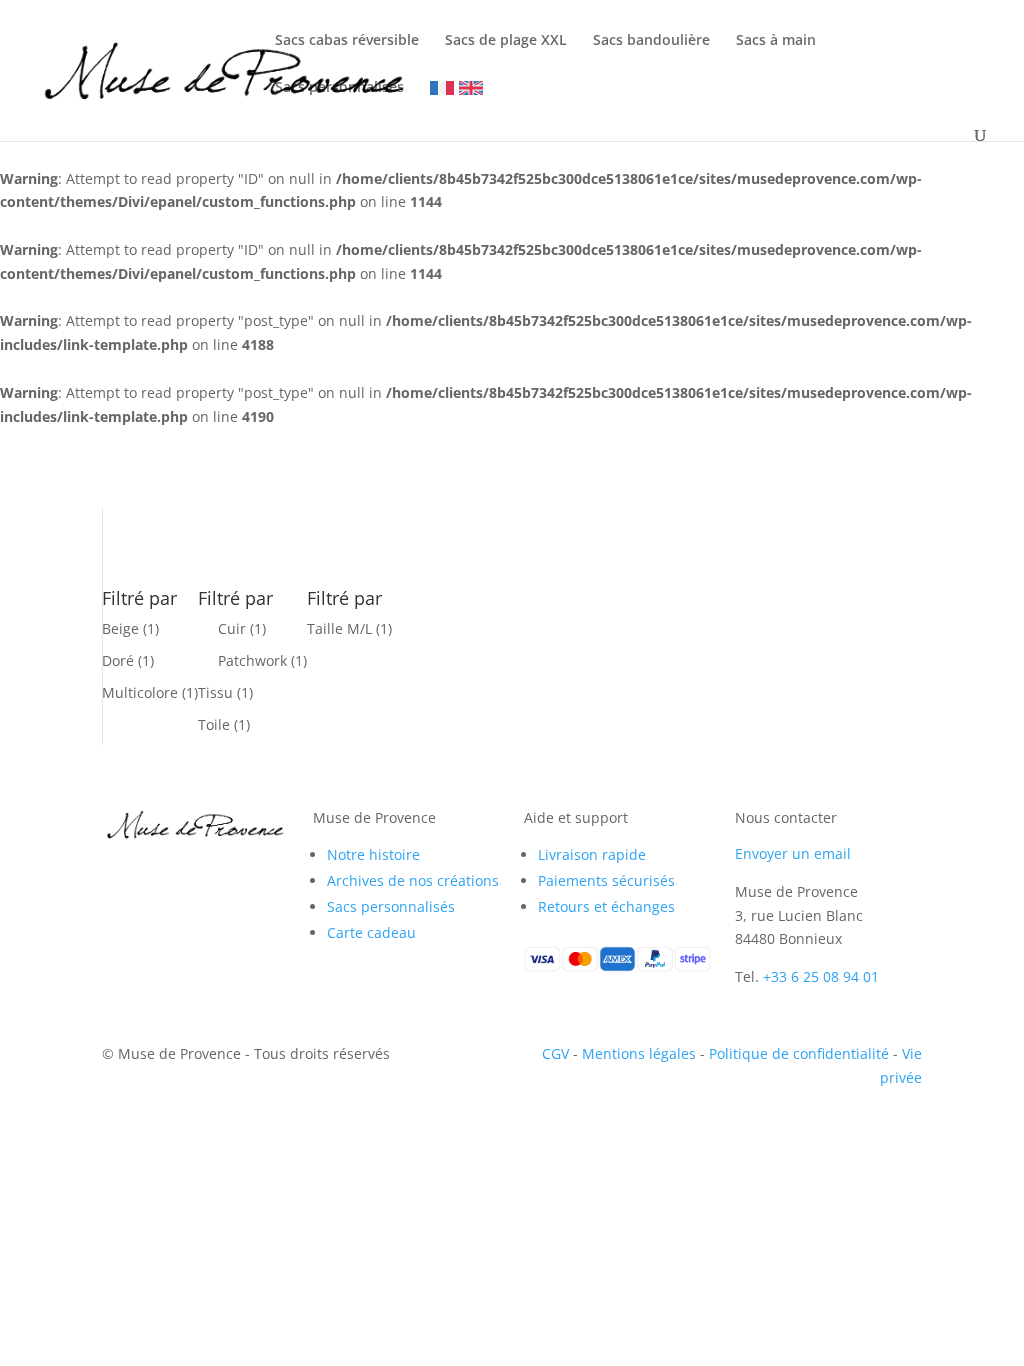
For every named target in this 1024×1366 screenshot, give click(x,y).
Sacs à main (776, 41)
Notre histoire (373, 854)
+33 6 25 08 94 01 (821, 976)
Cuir (232, 628)
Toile (214, 724)
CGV (555, 1053)
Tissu (215, 692)
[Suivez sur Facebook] (118, 872)
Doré (118, 660)
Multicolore (140, 692)
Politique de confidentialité (799, 1053)
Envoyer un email (793, 853)
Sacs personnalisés (339, 88)
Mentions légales (639, 1053)
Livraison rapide (592, 854)
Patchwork (252, 660)
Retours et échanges (606, 906)
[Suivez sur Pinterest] (198, 872)
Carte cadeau (371, 932)
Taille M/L (339, 628)
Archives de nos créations (413, 880)
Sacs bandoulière (651, 41)
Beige (120, 628)
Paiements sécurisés (606, 880)
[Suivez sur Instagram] (158, 872)
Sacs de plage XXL (506, 41)
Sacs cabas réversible (347, 41)
